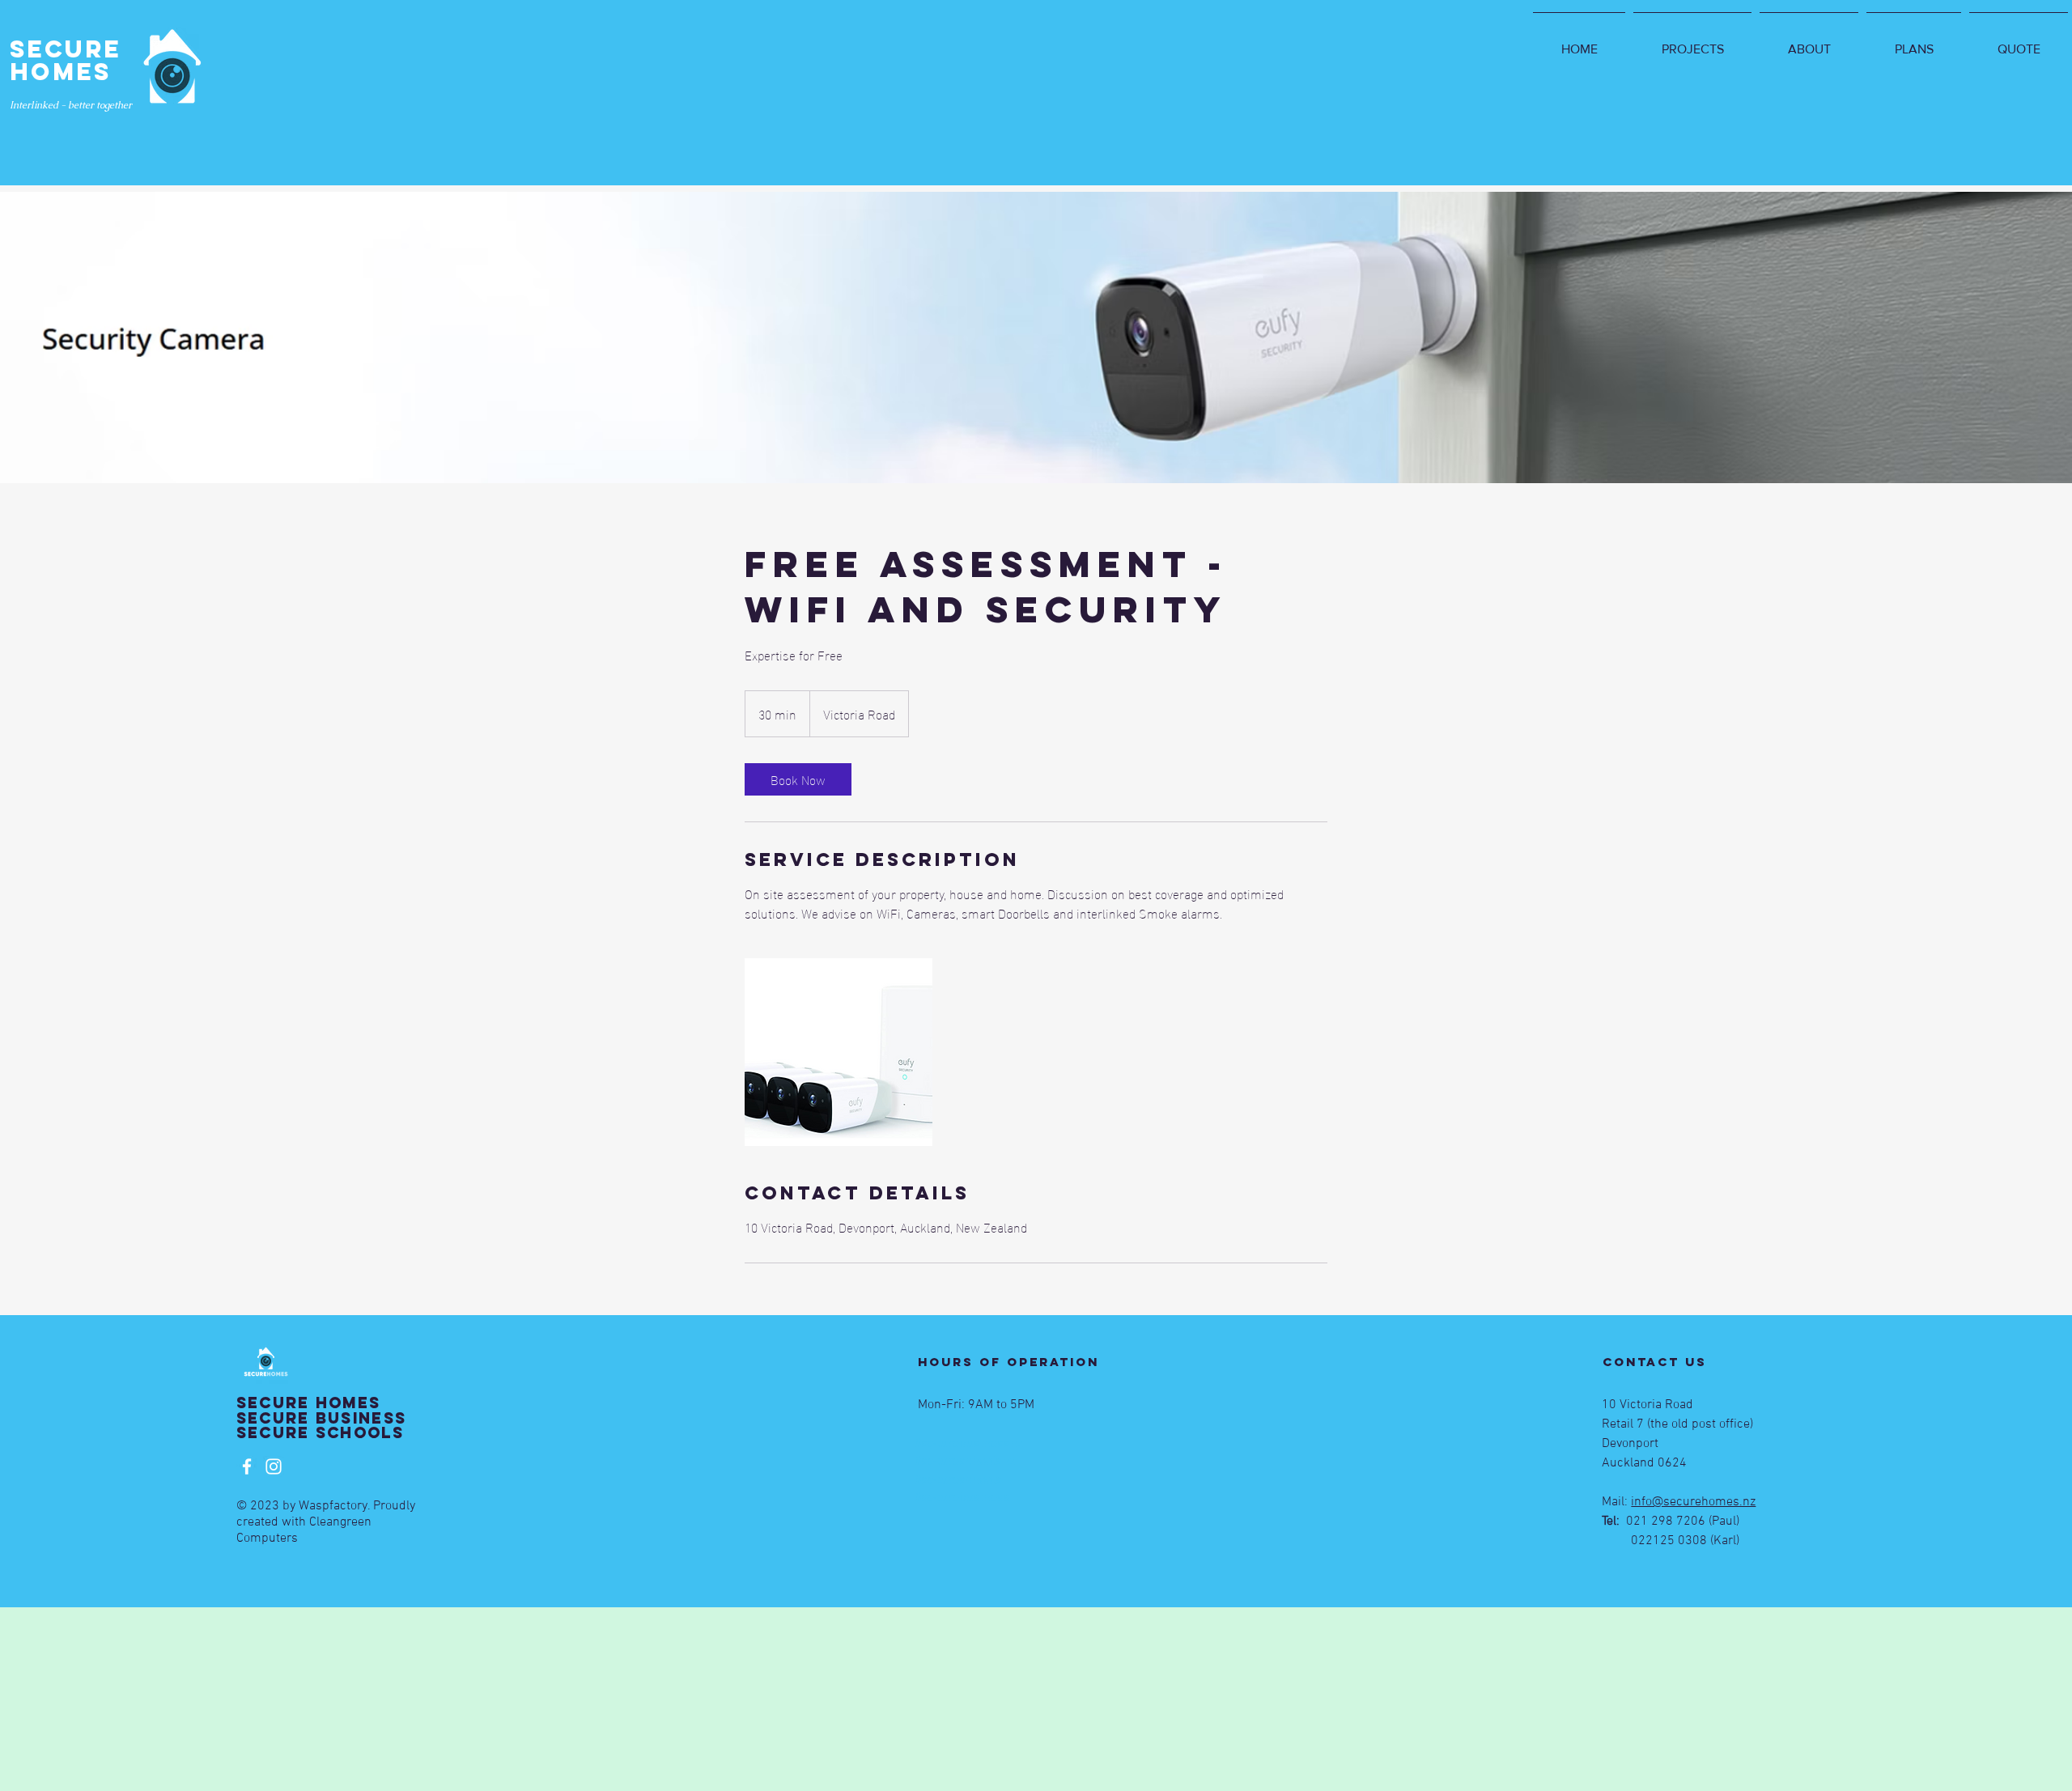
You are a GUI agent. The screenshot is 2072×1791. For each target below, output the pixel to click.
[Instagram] (274, 1466)
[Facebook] (247, 1466)
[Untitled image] (839, 1052)
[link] (798, 779)
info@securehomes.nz (1693, 1502)
